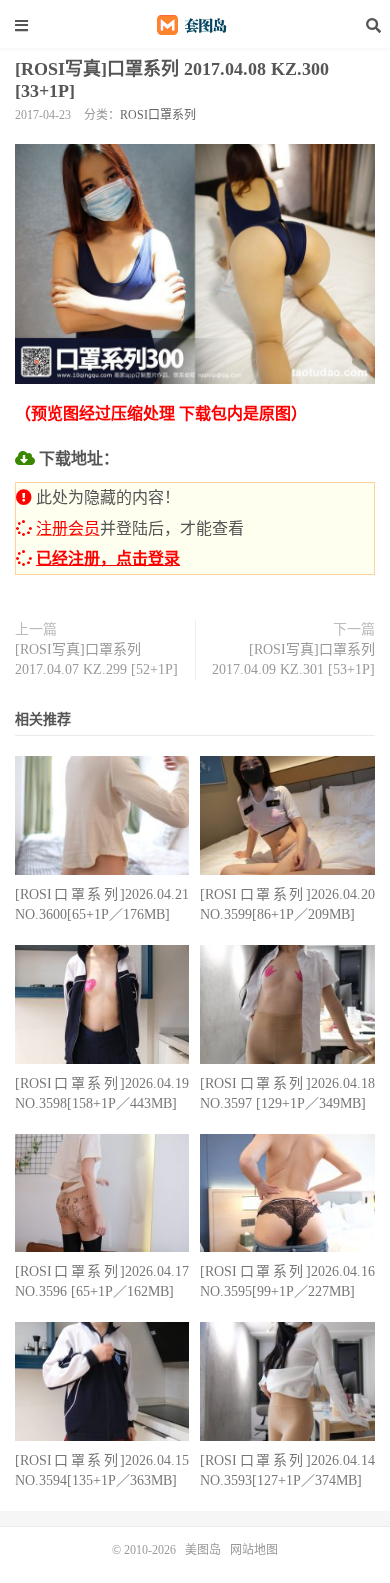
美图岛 (195, 25)
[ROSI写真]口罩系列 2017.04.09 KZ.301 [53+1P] (293, 659)
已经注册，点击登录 (108, 558)
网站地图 (254, 1550)
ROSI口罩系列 (158, 115)
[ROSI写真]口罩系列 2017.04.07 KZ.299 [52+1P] (96, 659)
